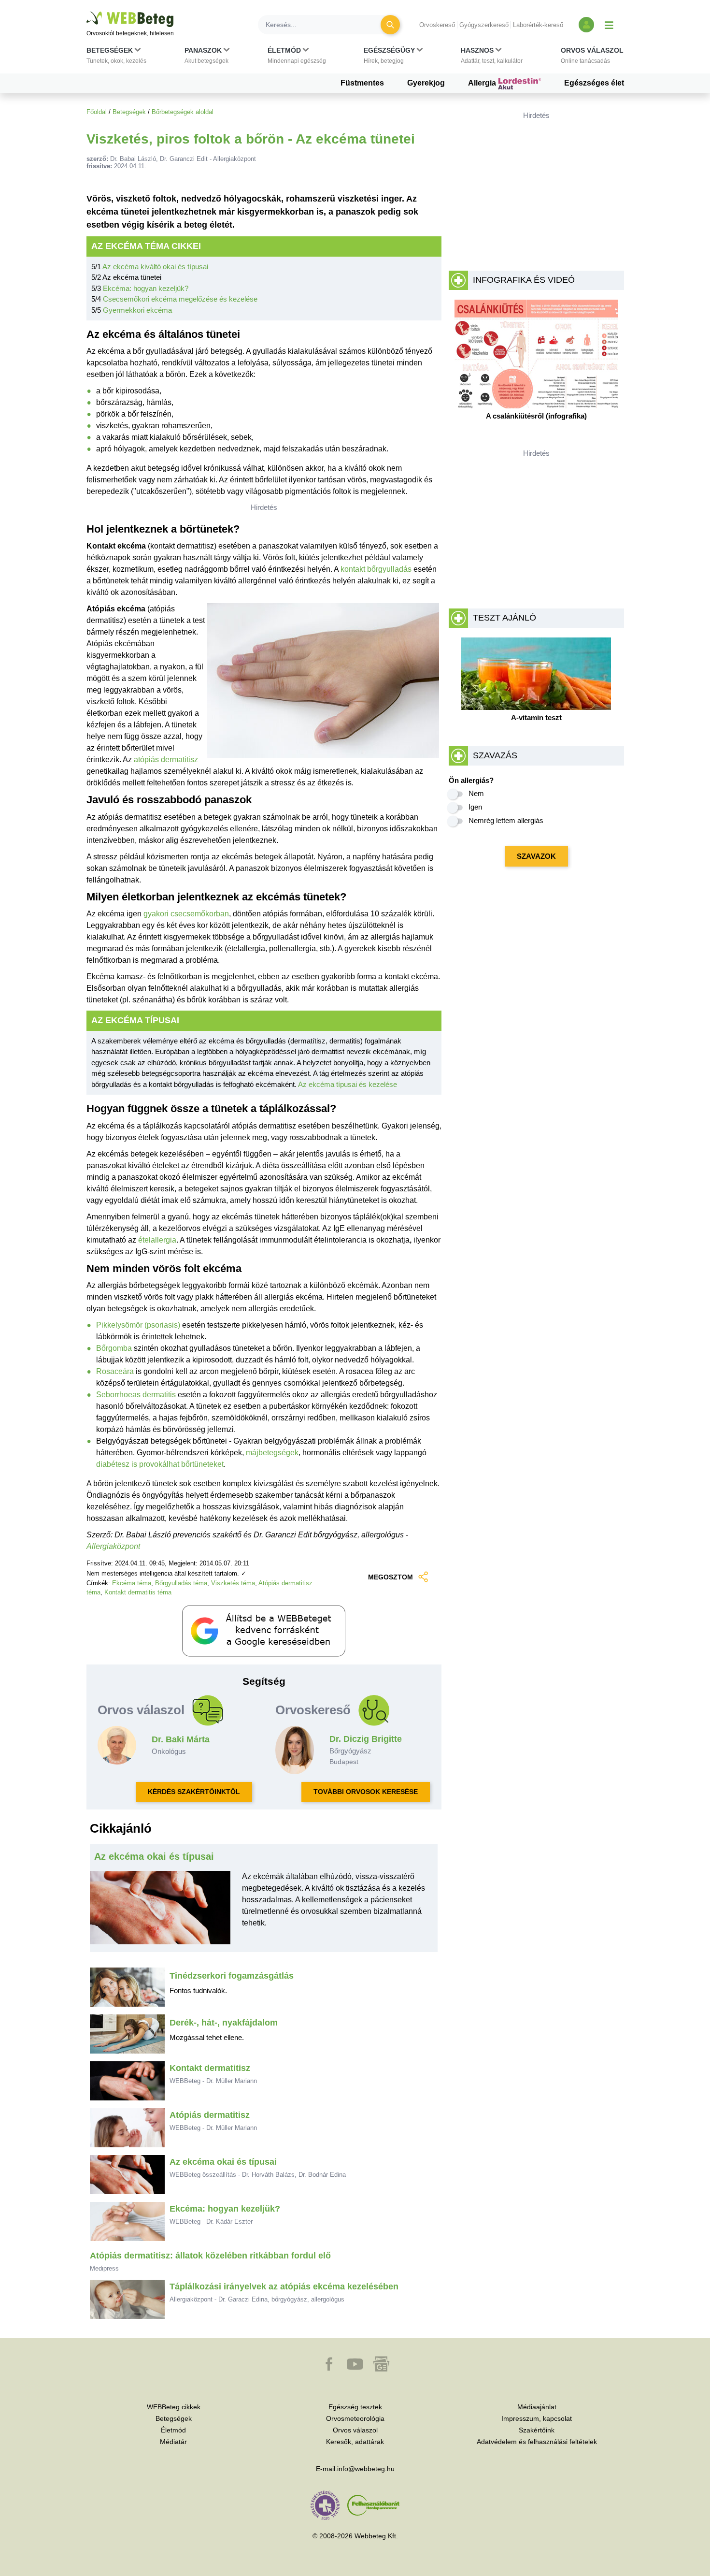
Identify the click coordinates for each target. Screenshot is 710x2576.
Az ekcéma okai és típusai (154, 1856)
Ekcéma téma (132, 1583)
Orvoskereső (437, 25)
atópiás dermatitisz (166, 760)
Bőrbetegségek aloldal (183, 112)
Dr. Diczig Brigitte (366, 1739)
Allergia (483, 83)
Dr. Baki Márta (181, 1739)
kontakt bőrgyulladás (376, 569)
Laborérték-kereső (538, 25)
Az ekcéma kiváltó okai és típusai (155, 267)
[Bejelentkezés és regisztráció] (586, 25)
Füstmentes (362, 83)
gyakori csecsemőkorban (186, 914)
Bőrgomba (114, 1348)
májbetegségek (272, 1453)
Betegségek (129, 112)
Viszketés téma (233, 1583)
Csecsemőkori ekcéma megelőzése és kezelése (180, 299)
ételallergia (157, 1240)
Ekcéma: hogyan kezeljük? (146, 288)
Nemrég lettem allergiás (506, 820)
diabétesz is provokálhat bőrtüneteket (160, 1464)
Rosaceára (115, 1371)
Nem (476, 793)
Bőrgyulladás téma (181, 1583)
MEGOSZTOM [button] (390, 1577)
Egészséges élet (594, 83)
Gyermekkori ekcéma (137, 310)
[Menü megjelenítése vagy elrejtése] (609, 25)
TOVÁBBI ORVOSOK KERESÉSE (366, 1792)
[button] (116, 58)
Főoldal (97, 112)
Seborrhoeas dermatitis (136, 1395)
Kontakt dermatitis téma (138, 1592)
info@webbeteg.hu (366, 2469)
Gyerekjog (426, 83)
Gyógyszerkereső (484, 25)
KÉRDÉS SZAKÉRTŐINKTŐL (194, 1792)
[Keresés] (390, 25)
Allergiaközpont (113, 1546)
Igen (475, 807)
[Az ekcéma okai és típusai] (160, 1911)
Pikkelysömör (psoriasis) (138, 1325)
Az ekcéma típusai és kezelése (348, 1084)
